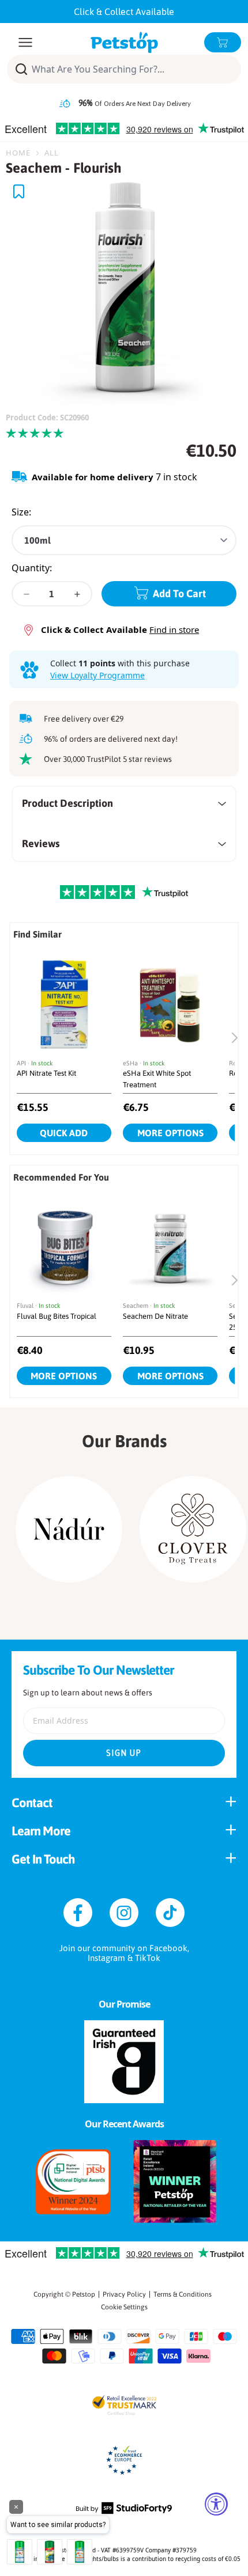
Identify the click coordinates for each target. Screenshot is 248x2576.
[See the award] (73, 2182)
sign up (124, 1753)
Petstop (84, 2294)
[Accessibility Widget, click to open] (216, 2504)
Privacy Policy (124, 2294)
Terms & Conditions (183, 2294)
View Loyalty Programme (97, 675)
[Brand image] (69, 1529)
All (52, 153)
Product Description (67, 803)
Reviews (41, 843)
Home (18, 153)
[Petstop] (124, 42)
